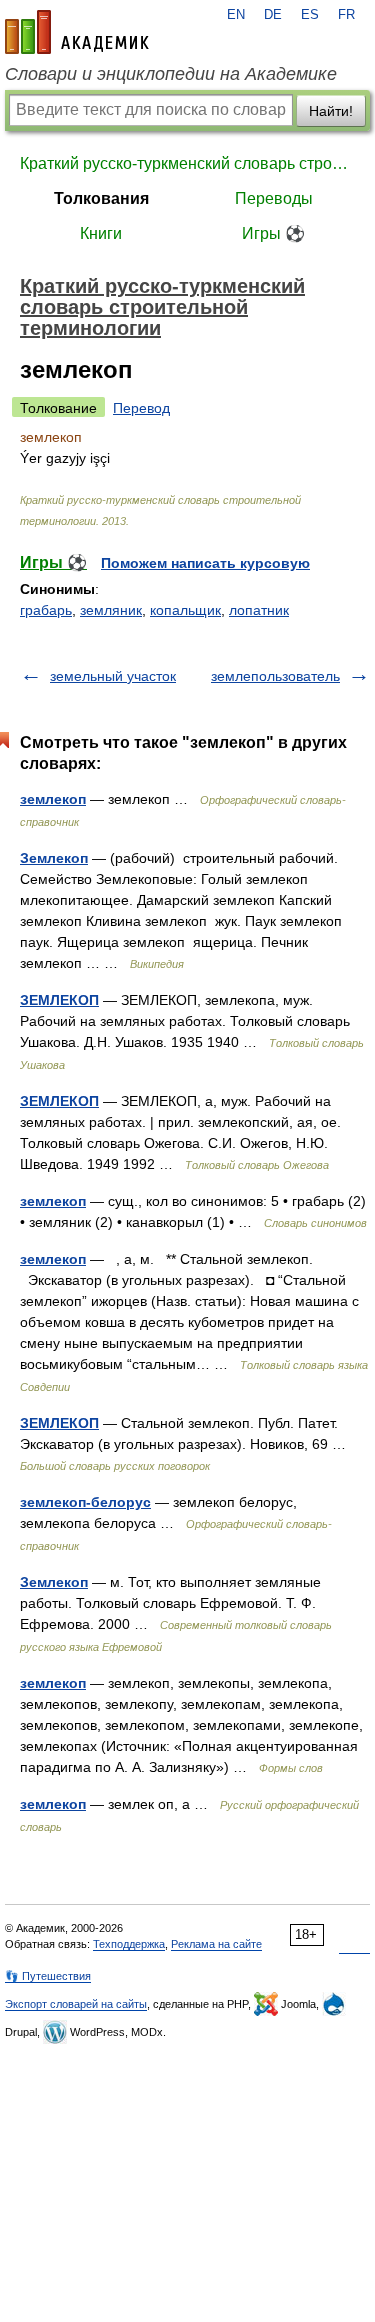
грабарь (46, 610)
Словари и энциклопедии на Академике (171, 74)
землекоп (53, 799)
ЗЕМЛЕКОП (59, 1000)
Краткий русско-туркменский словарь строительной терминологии (187, 163)
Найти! (331, 111)
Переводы (274, 198)
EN (236, 15)
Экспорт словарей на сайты (76, 2004)
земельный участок (113, 676)
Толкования (101, 198)
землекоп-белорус (85, 1502)
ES (310, 15)
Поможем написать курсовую (205, 563)
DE (273, 15)
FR (346, 15)
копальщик (185, 610)
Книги (101, 233)
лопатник (259, 610)
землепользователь (275, 676)
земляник (111, 610)
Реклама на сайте (216, 1944)
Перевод (141, 408)
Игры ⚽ (273, 233)
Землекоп (54, 858)
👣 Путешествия (48, 1976)
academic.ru (77, 32)
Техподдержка (129, 1944)
